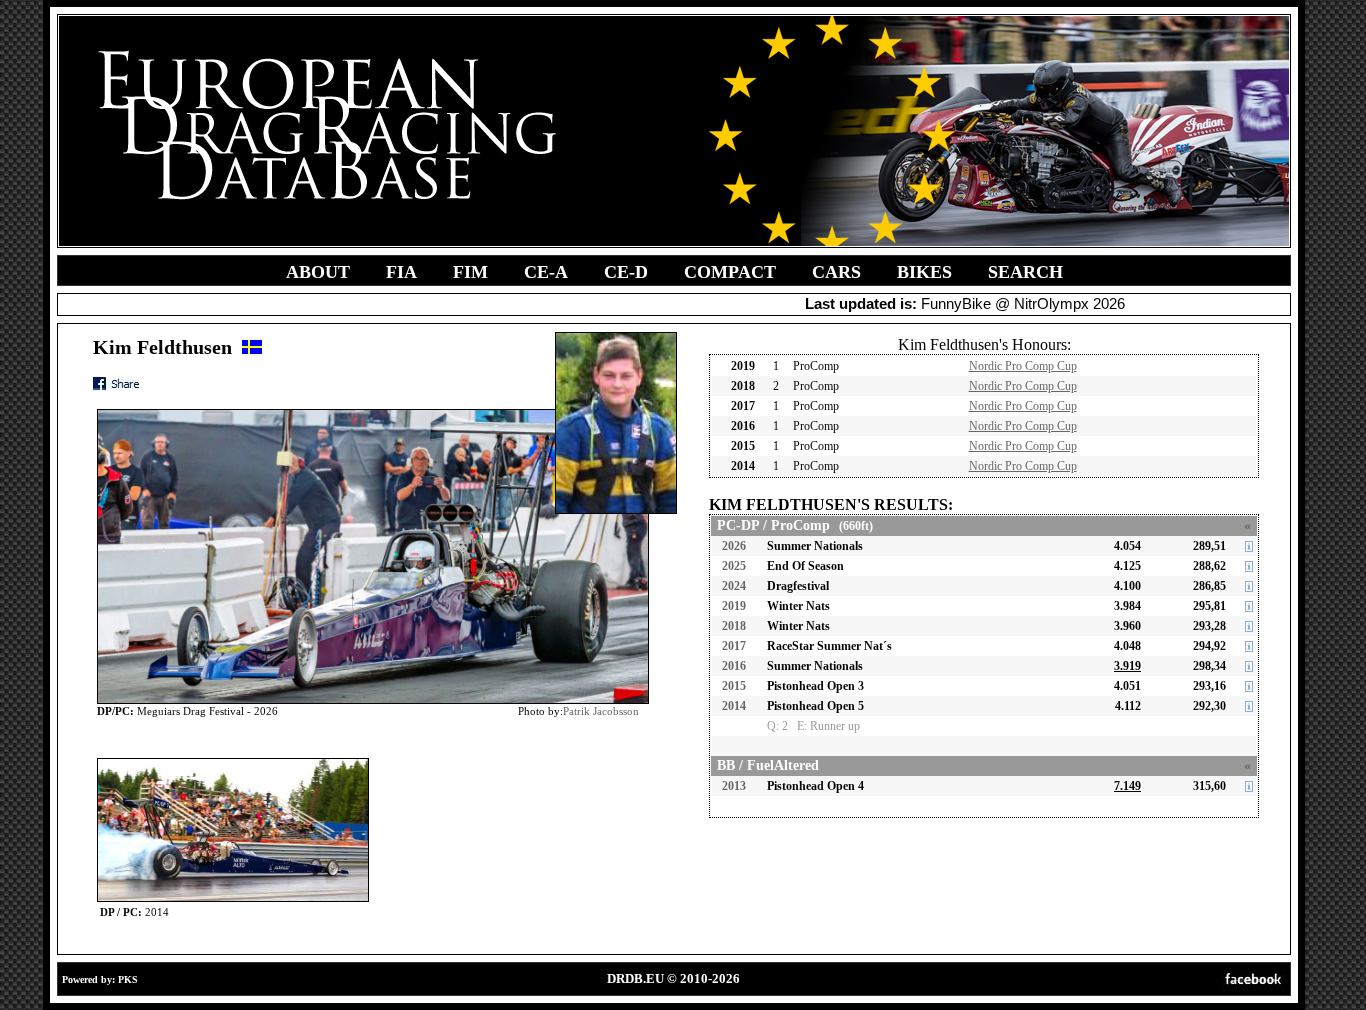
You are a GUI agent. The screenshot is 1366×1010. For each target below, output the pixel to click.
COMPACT (730, 272)
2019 (734, 606)
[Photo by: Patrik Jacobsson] (233, 762)
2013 (734, 786)
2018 (734, 626)
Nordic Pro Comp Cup (1023, 366)
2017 (734, 646)
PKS (128, 979)
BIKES (924, 272)
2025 (734, 566)
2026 (734, 546)
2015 (734, 686)
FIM (470, 272)
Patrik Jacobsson (601, 711)
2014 (734, 706)
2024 (734, 586)
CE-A (546, 272)
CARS (836, 272)
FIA (401, 272)
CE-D (626, 272)
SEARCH (1025, 272)
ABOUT (318, 272)
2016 (734, 666)
